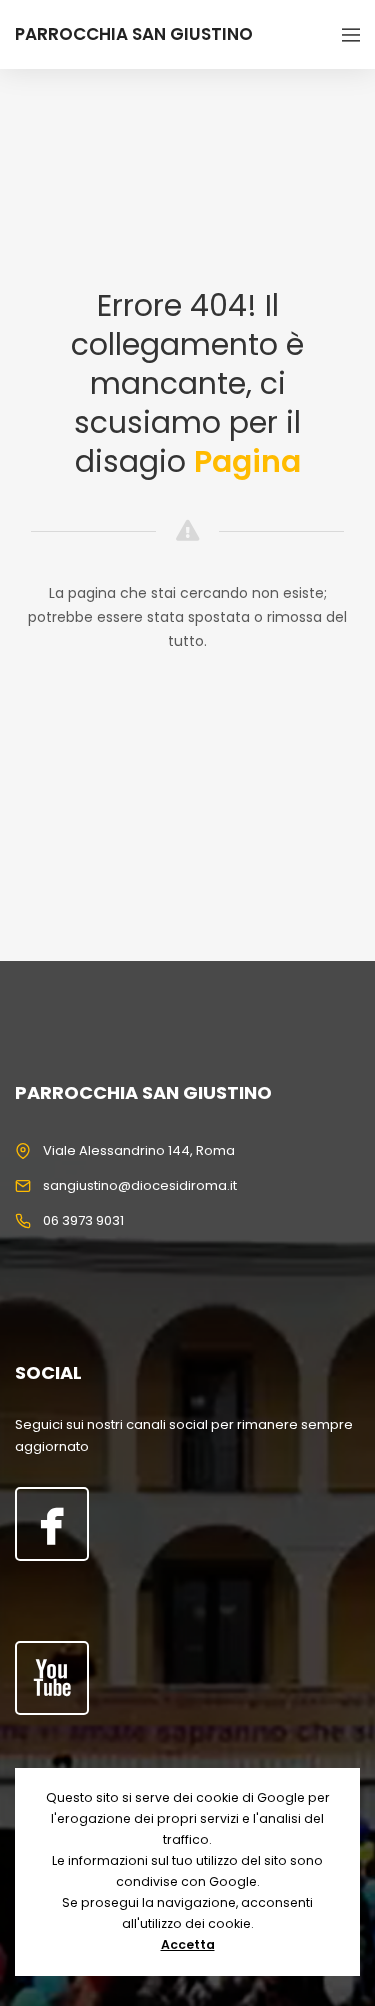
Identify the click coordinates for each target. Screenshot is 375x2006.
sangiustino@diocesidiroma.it (140, 1185)
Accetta (188, 1944)
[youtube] (52, 1678)
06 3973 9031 (83, 1220)
